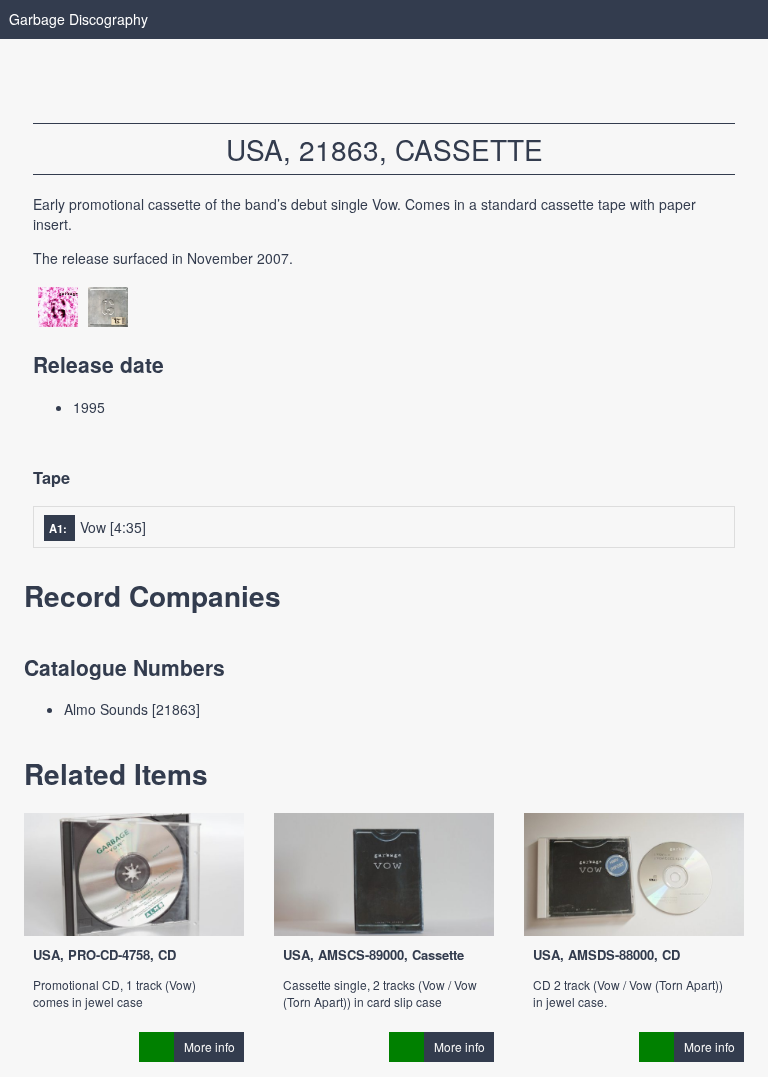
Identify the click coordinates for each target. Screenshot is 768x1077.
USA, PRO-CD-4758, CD (104, 954)
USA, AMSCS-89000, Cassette (373, 954)
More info (209, 1046)
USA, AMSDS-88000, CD (606, 954)
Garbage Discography (78, 19)
